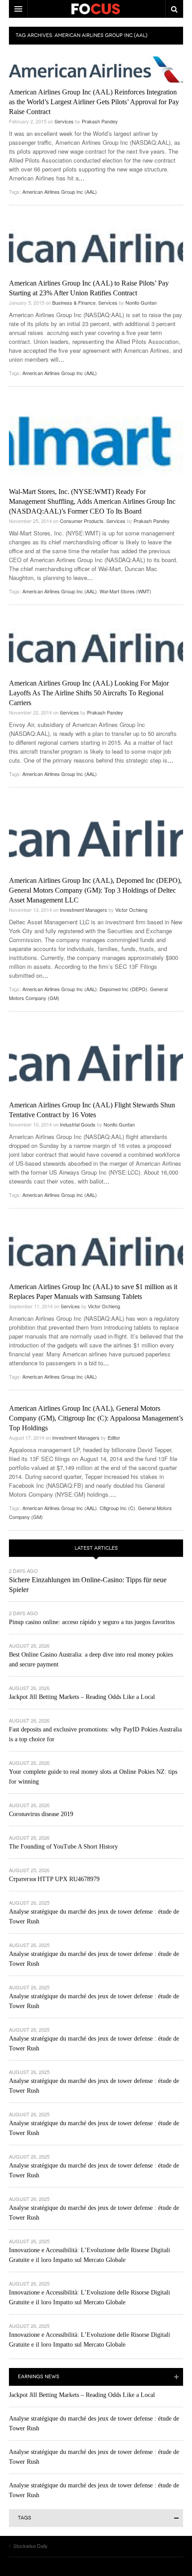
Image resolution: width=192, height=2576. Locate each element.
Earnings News (39, 2377)
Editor (114, 1437)
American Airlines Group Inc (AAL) (60, 192)
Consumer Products (82, 521)
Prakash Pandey (100, 121)
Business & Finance (74, 302)
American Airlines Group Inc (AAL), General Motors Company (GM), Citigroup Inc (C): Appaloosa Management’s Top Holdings (96, 1418)
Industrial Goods (78, 1124)
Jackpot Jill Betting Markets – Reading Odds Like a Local (82, 1697)
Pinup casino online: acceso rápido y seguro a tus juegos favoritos (92, 1622)
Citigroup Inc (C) (117, 1508)
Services (64, 121)
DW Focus (96, 9)
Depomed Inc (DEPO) (123, 989)
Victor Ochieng (131, 910)
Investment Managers (83, 910)
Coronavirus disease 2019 (41, 1814)
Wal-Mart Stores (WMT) (125, 591)
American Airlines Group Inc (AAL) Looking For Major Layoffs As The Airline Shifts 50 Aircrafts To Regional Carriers (89, 693)
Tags (25, 2518)
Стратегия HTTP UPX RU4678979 (54, 1879)
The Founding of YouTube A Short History (63, 1847)
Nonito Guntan (141, 302)
